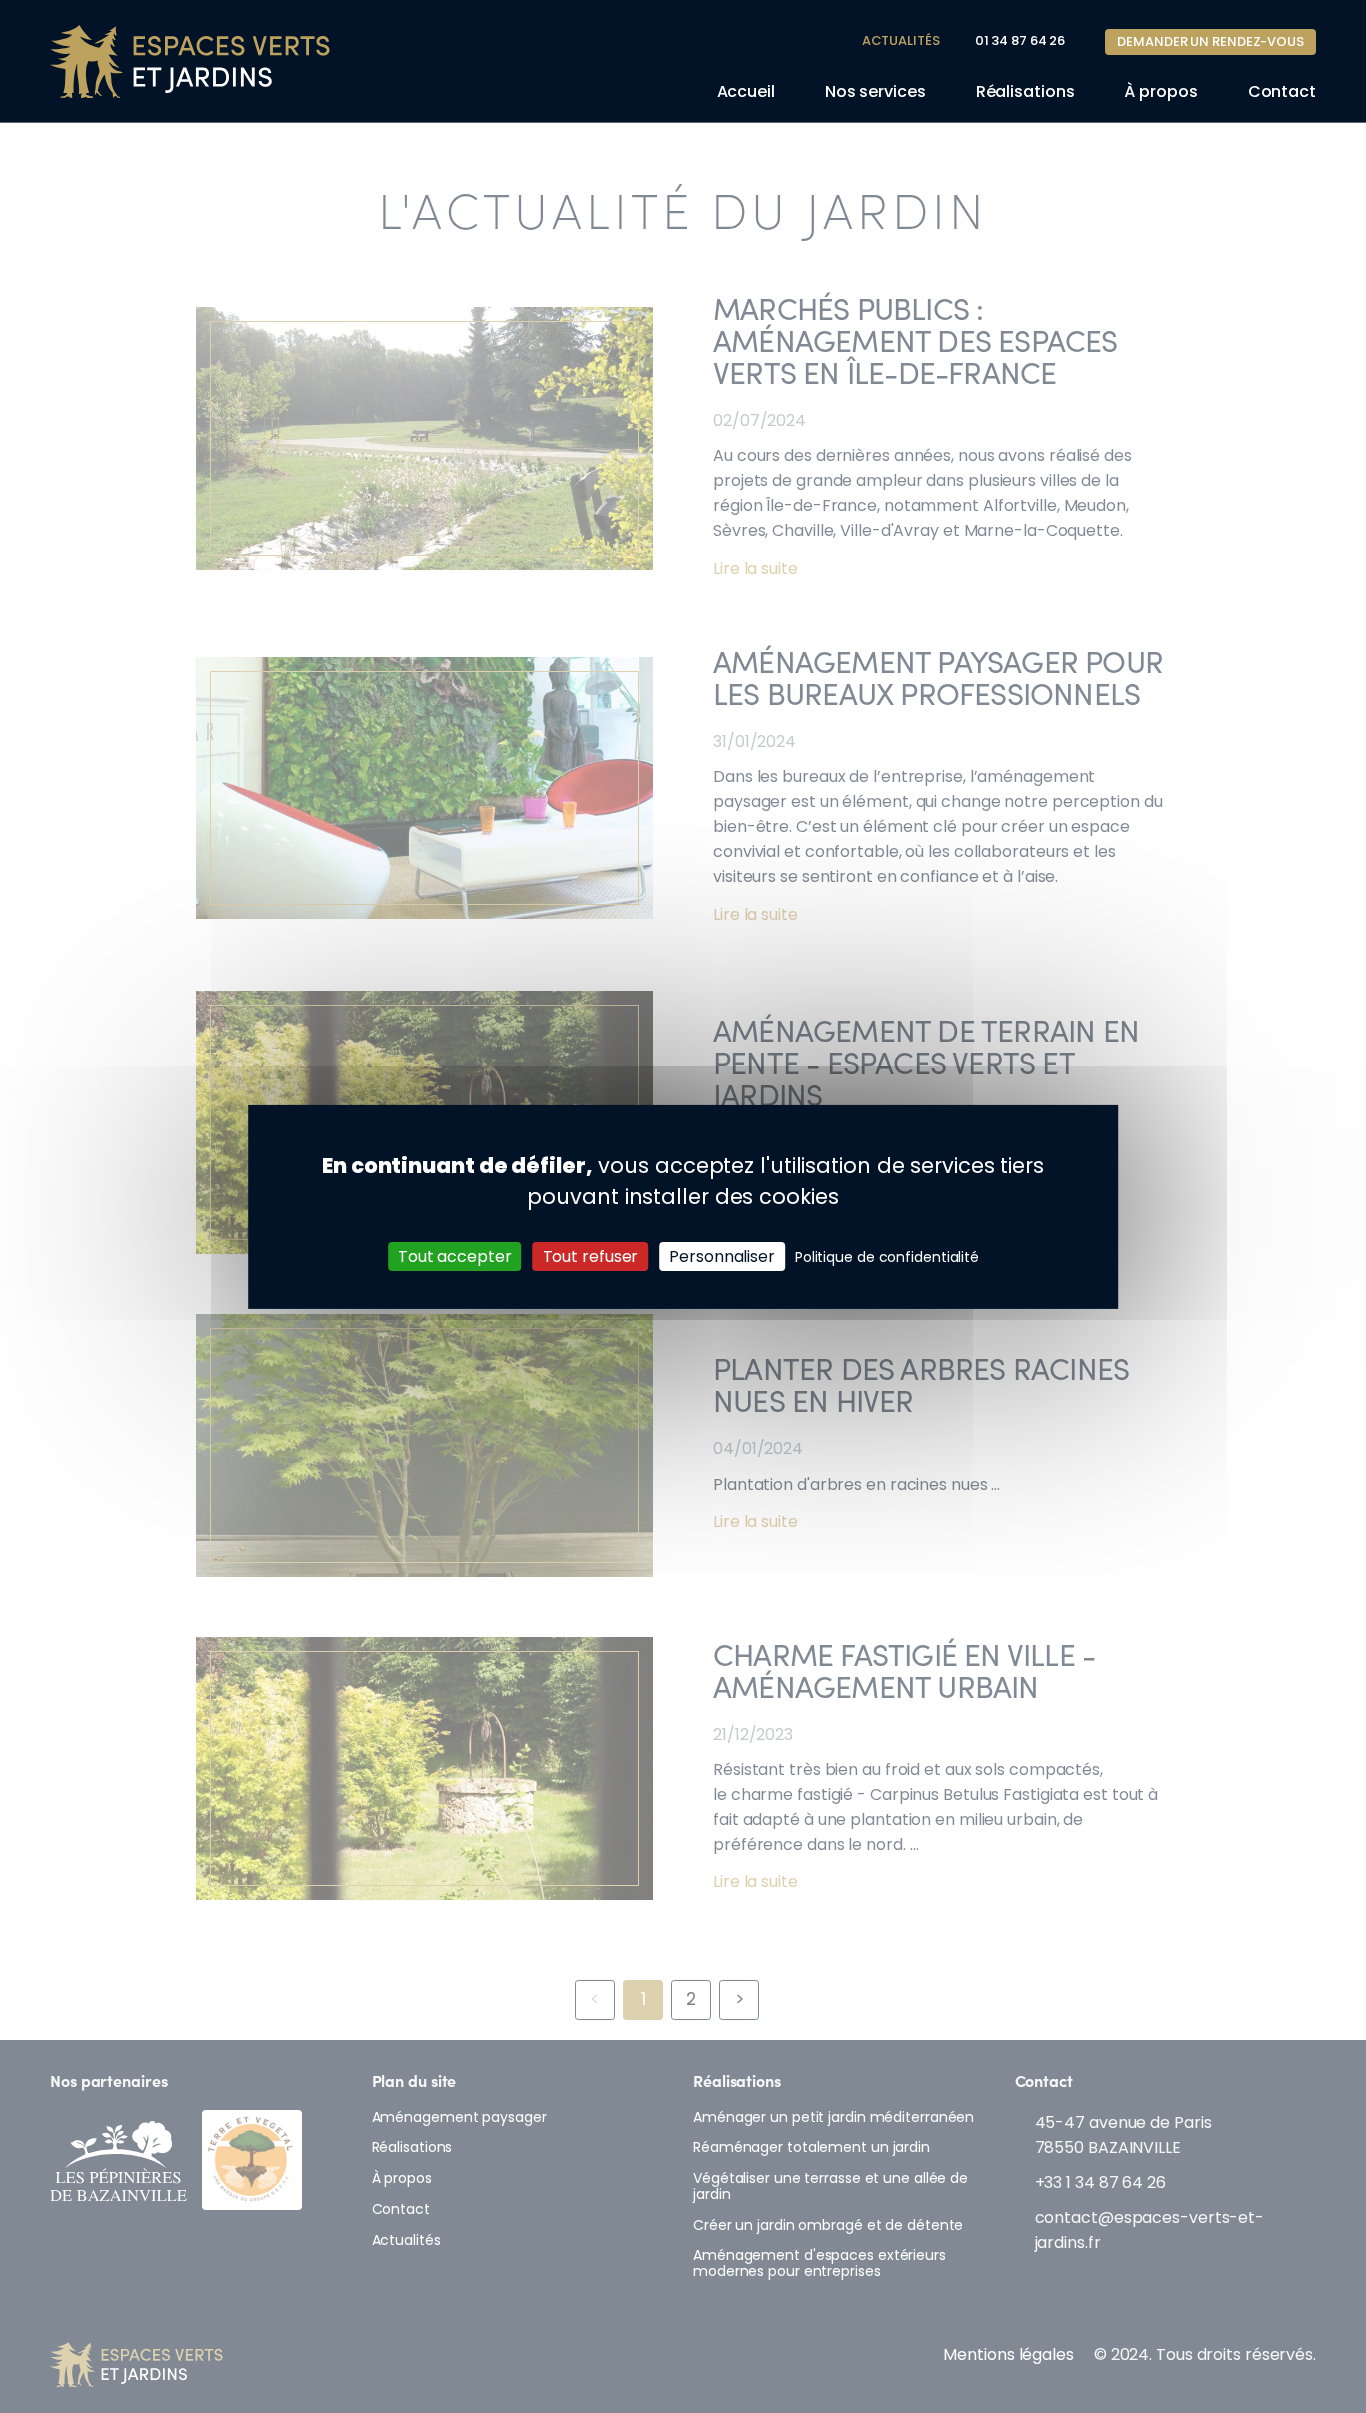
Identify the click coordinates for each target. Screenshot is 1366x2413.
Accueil (746, 91)
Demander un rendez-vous (1210, 41)
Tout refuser (591, 1255)
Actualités (901, 40)
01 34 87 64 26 (1020, 40)
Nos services (875, 91)
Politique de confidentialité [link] (887, 1256)
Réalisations (1025, 91)
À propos (1160, 91)
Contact (1282, 91)
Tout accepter (455, 1255)
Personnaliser (722, 1255)
